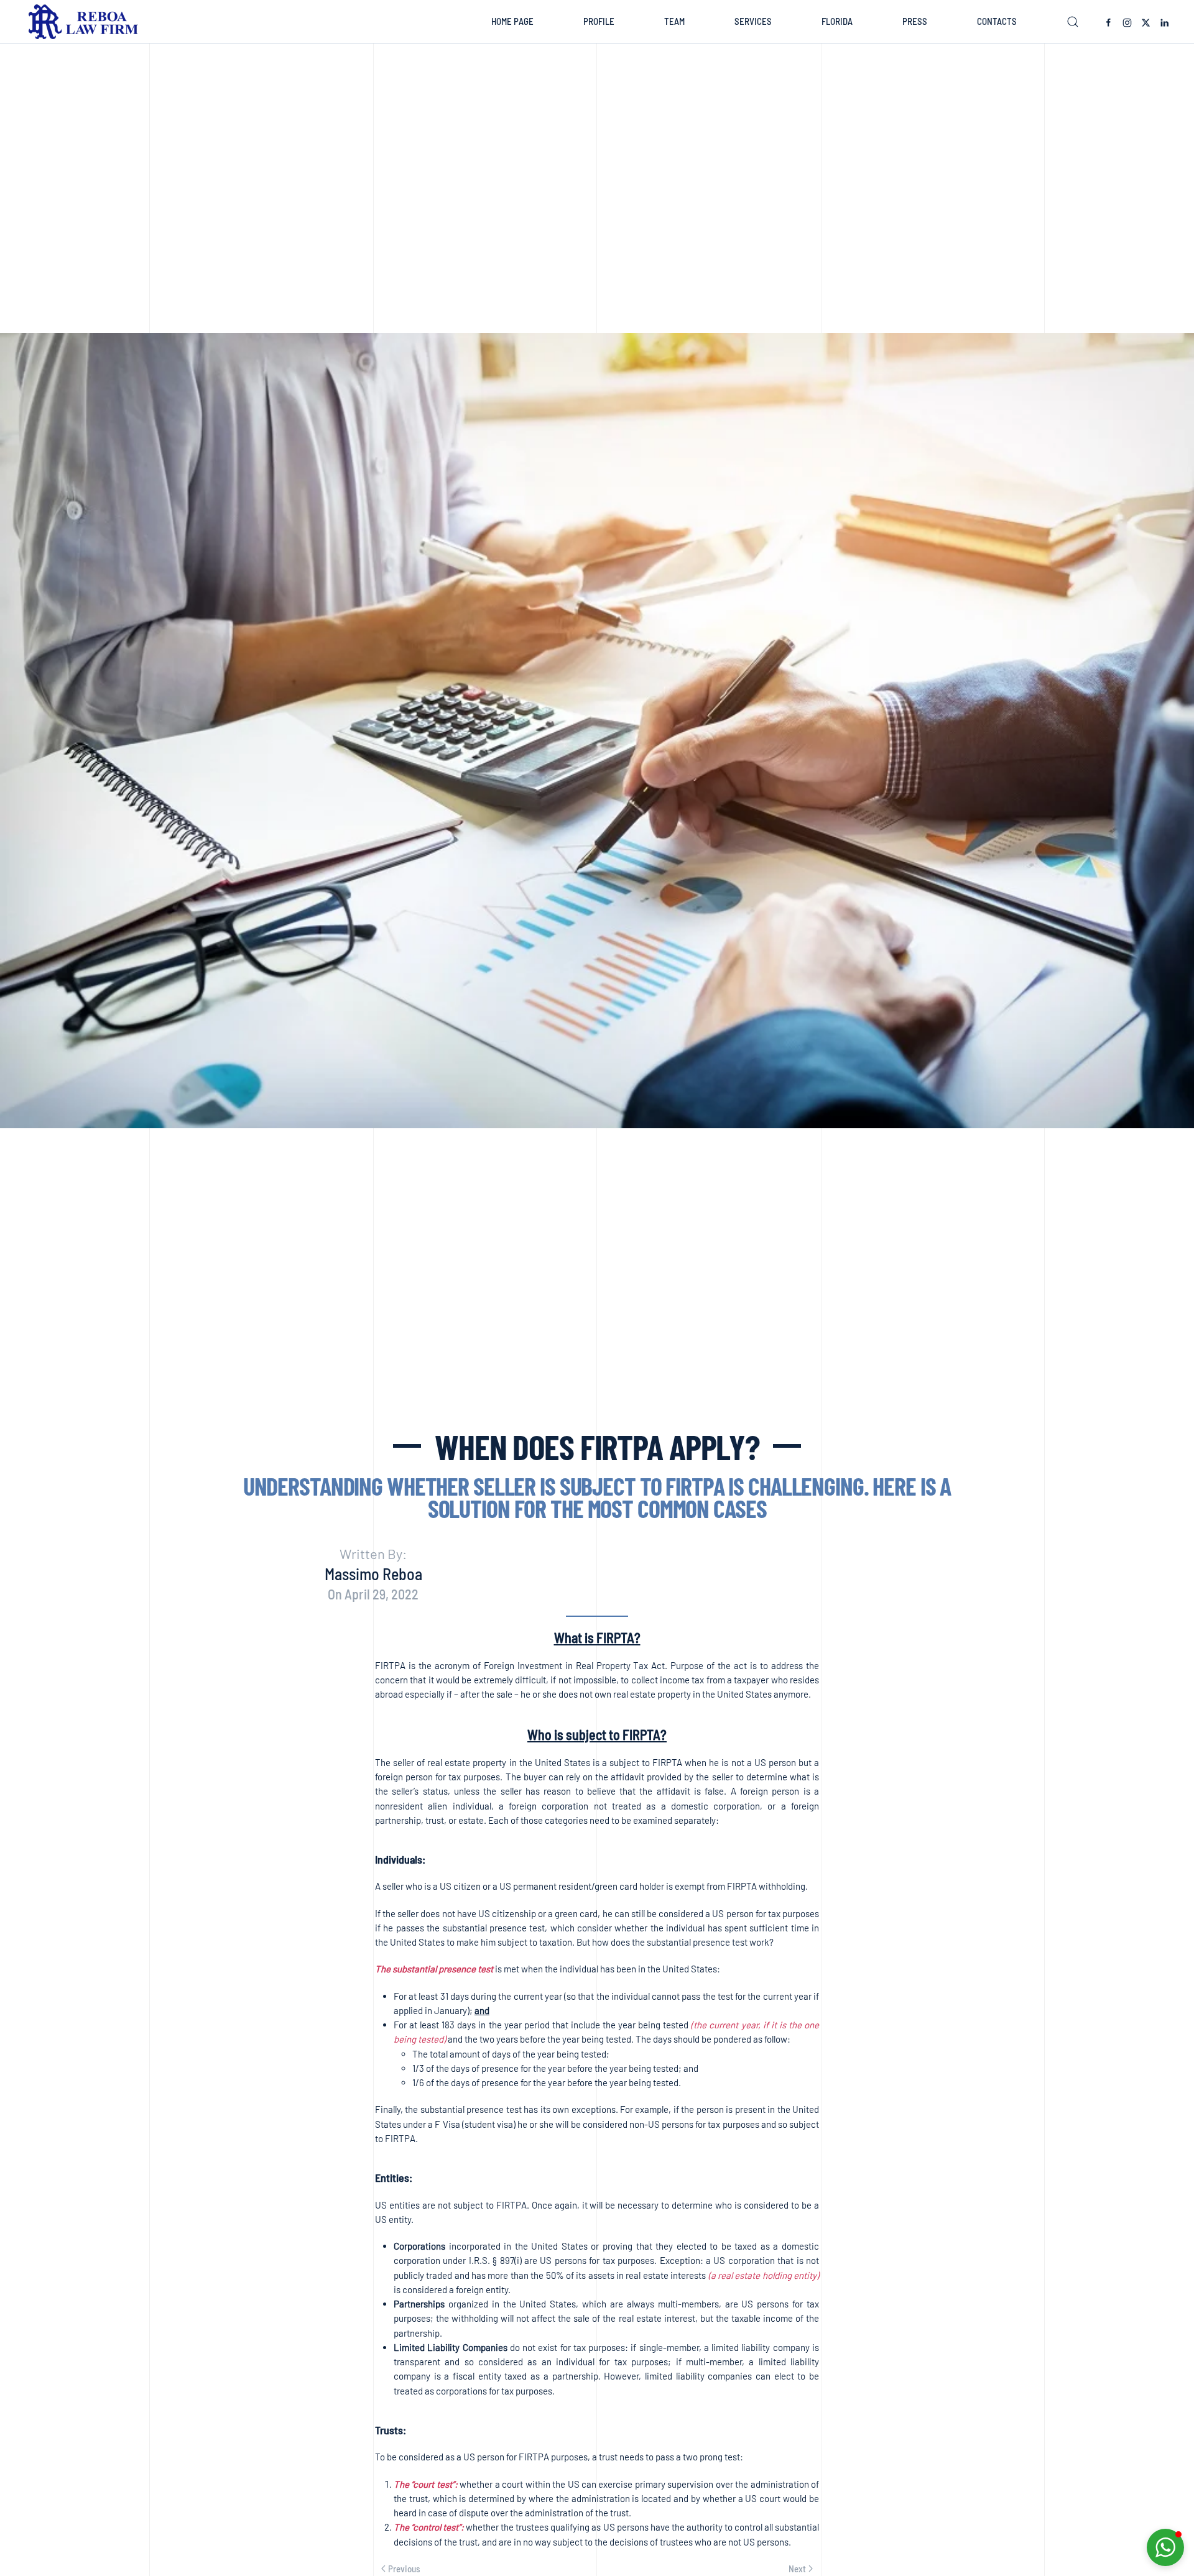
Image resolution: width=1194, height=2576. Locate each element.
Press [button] (915, 21)
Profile (599, 21)
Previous (404, 2569)
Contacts (997, 21)
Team (674, 21)
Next (797, 2569)
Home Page (512, 21)
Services (753, 21)
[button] (1073, 22)
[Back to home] (86, 22)
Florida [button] (837, 21)
